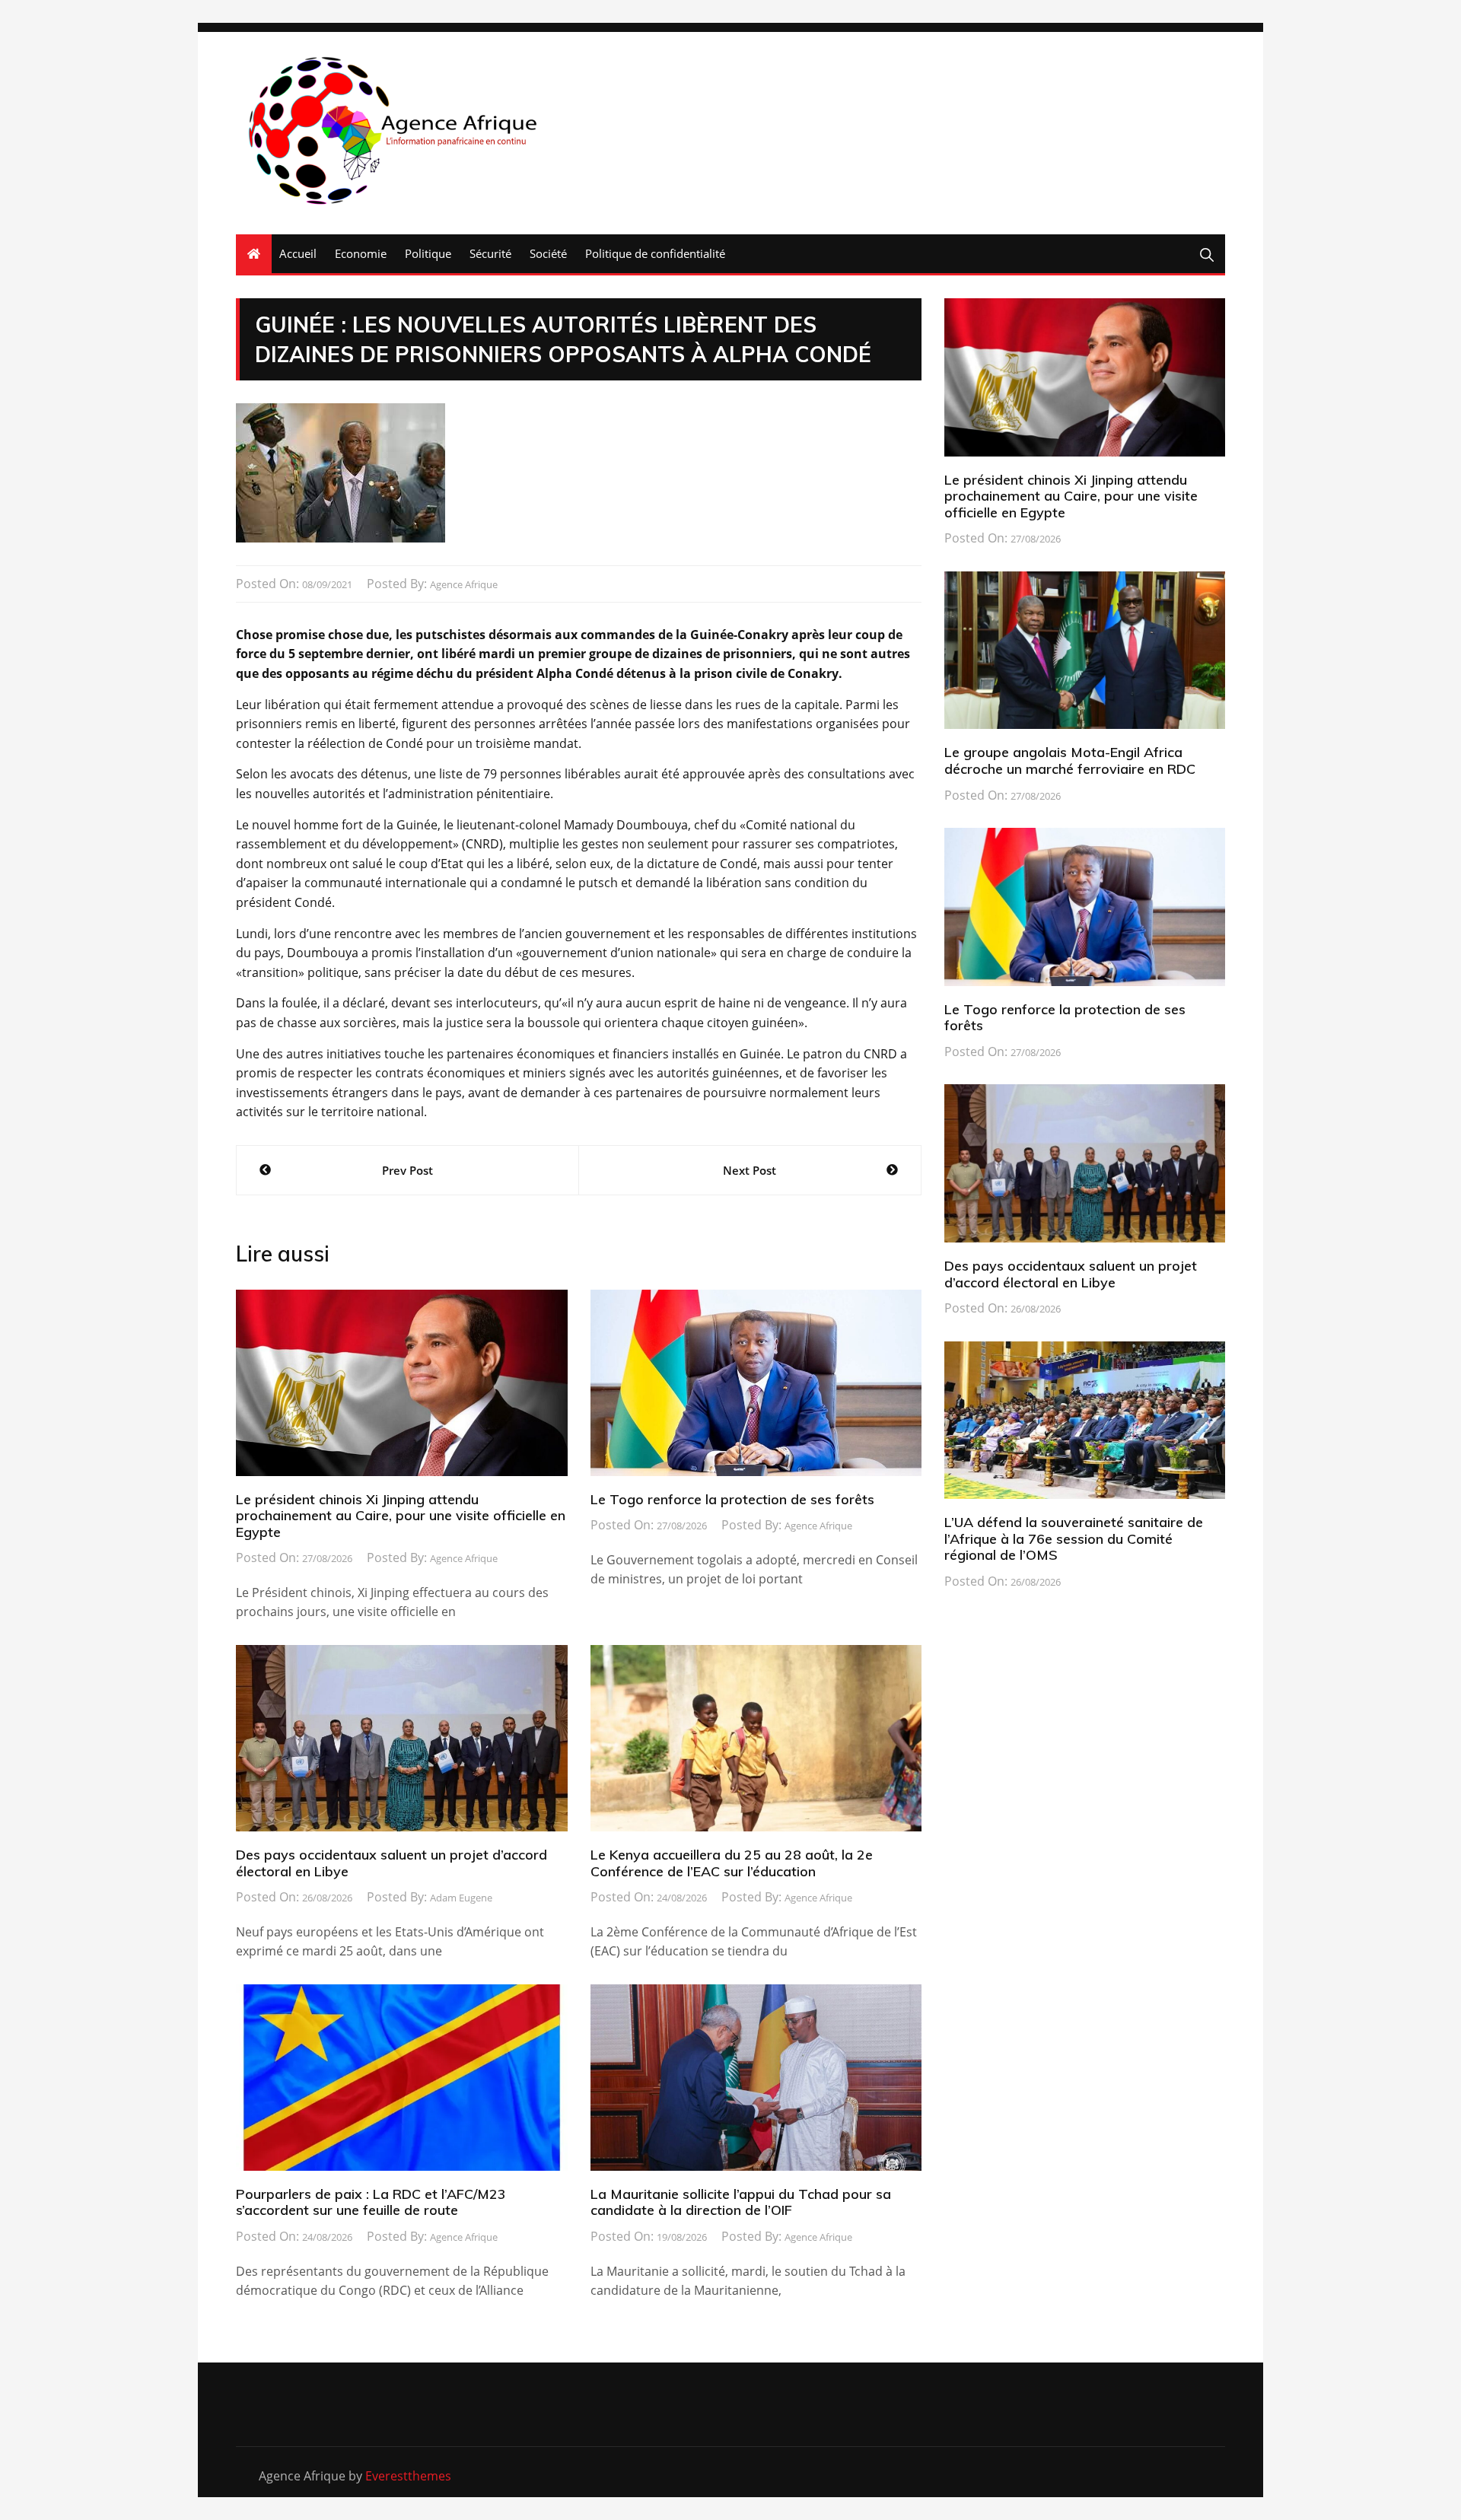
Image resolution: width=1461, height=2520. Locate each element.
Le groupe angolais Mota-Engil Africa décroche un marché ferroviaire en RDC (1070, 760)
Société (548, 253)
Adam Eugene (461, 1898)
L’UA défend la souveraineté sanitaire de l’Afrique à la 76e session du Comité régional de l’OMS (1074, 1538)
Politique (428, 253)
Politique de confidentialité (655, 253)
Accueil (298, 253)
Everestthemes (408, 2476)
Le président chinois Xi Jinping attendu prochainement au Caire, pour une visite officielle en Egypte (401, 1516)
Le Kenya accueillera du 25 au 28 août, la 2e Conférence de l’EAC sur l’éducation (732, 1863)
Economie (361, 253)
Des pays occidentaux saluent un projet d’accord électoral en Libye (392, 1863)
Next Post (750, 1170)
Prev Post (407, 1170)
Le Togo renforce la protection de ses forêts (732, 1499)
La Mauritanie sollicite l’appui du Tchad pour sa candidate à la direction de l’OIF (741, 2202)
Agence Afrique (464, 584)
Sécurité (490, 253)
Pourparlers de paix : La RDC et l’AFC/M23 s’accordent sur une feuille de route (371, 2202)
